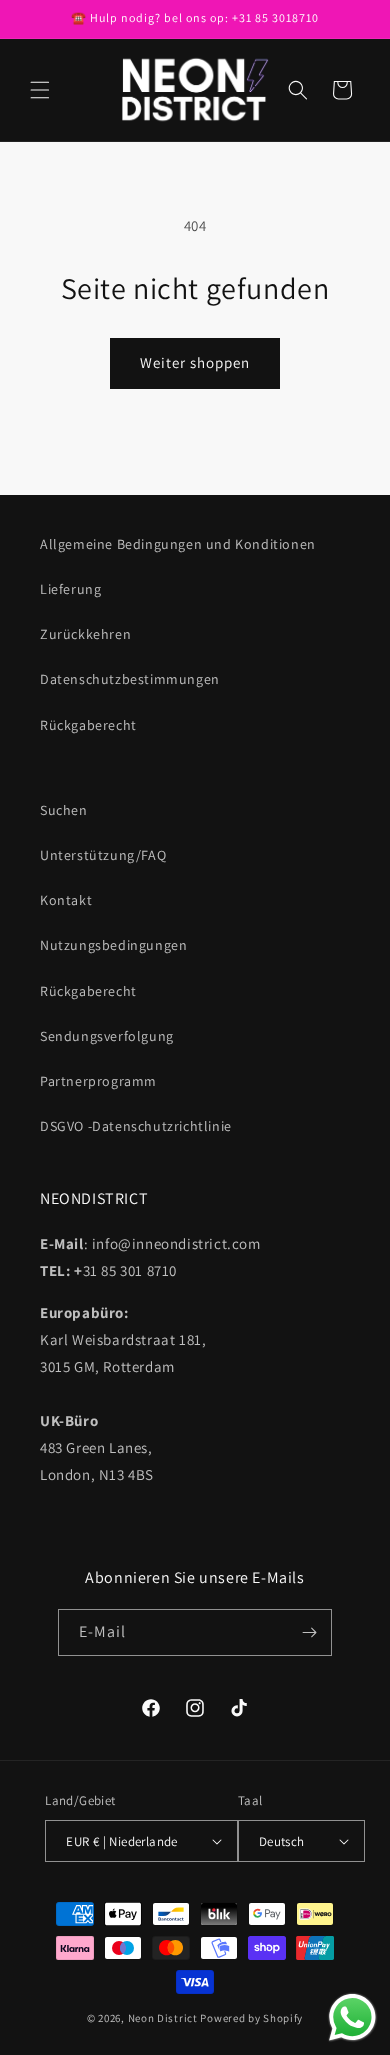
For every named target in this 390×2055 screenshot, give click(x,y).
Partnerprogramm (98, 1081)
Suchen (64, 810)
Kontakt (66, 900)
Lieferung (70, 589)
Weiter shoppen (195, 362)
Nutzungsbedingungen (113, 945)
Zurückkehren (85, 634)
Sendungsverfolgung (107, 1036)
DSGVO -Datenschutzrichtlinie (136, 1126)
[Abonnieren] (309, 1632)
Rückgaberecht (88, 725)
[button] (40, 90)
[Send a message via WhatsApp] (352, 2017)
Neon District (164, 2018)
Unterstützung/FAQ (103, 855)
